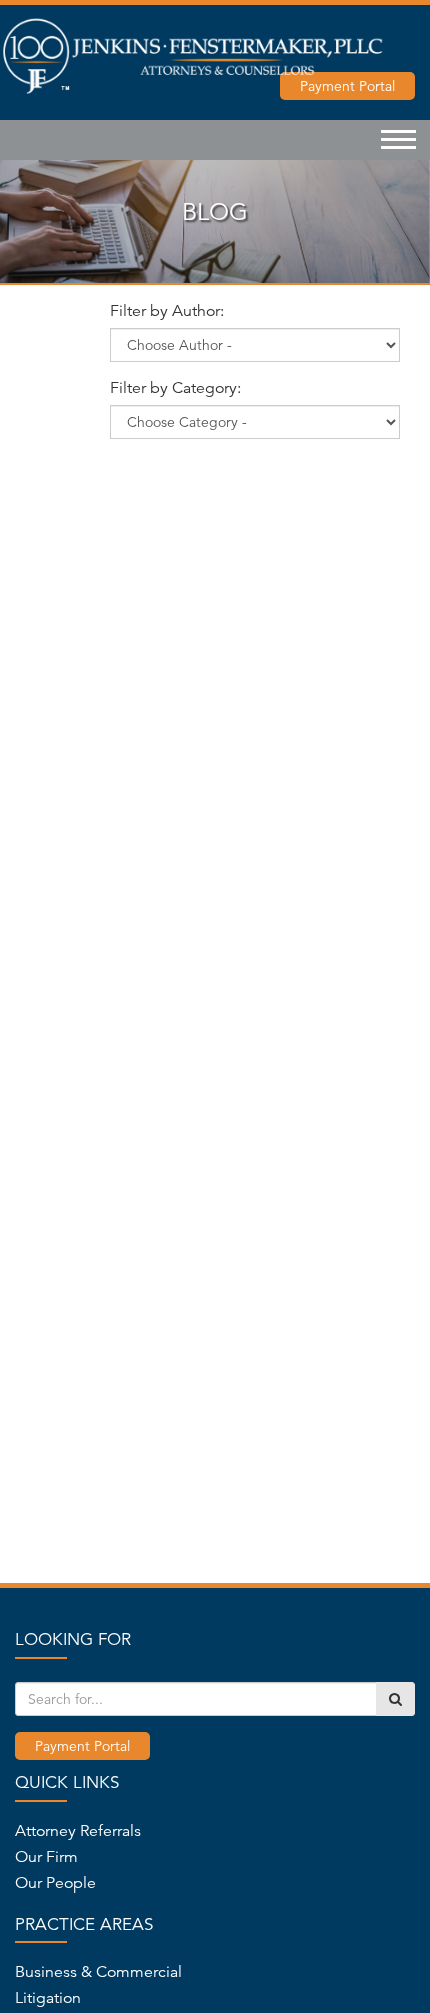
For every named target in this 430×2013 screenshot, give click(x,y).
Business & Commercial (98, 1972)
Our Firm (46, 1857)
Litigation (48, 1998)
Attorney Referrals (78, 1831)
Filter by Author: (167, 311)
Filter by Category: (175, 388)
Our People (55, 1883)
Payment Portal (82, 1746)
